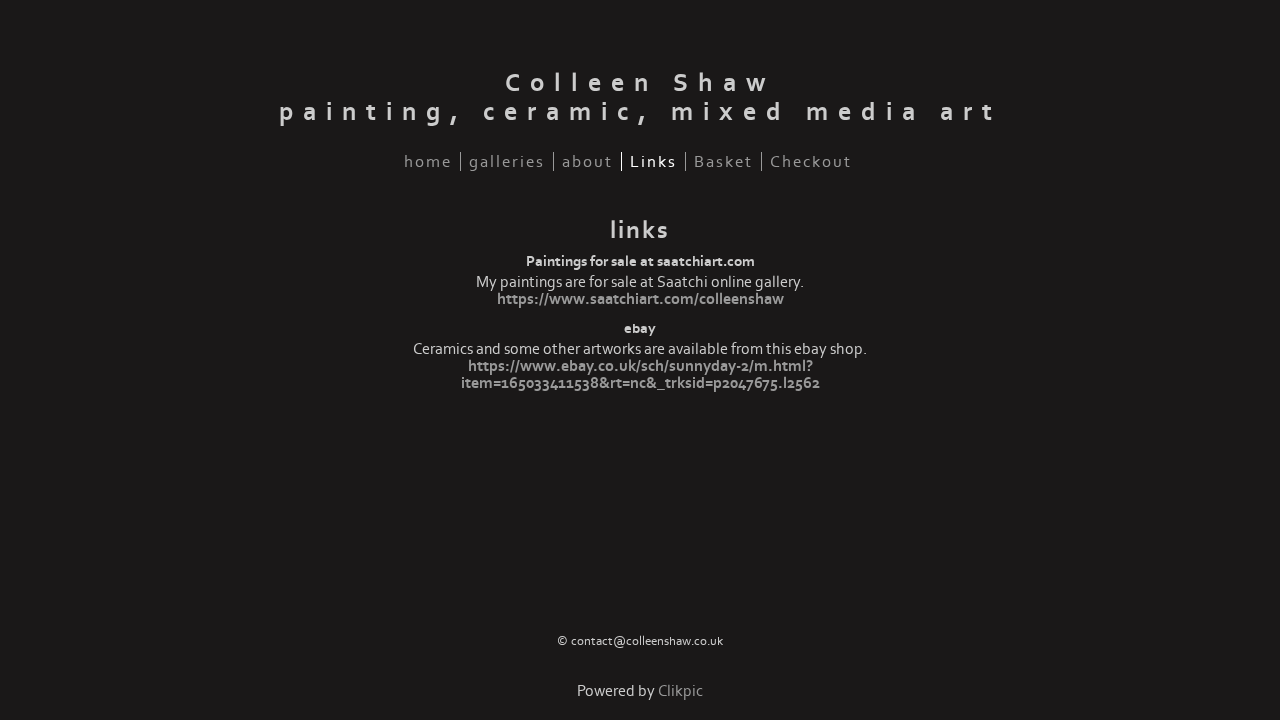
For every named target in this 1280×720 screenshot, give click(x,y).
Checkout (811, 161)
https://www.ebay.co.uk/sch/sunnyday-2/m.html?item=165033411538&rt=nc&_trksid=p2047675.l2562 (640, 375)
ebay (640, 328)
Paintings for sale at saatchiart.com (640, 261)
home (428, 161)
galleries (507, 161)
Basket (723, 161)
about (587, 161)
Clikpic (680, 691)
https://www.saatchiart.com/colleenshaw (640, 299)
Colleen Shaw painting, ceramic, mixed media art (640, 98)
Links (653, 161)
